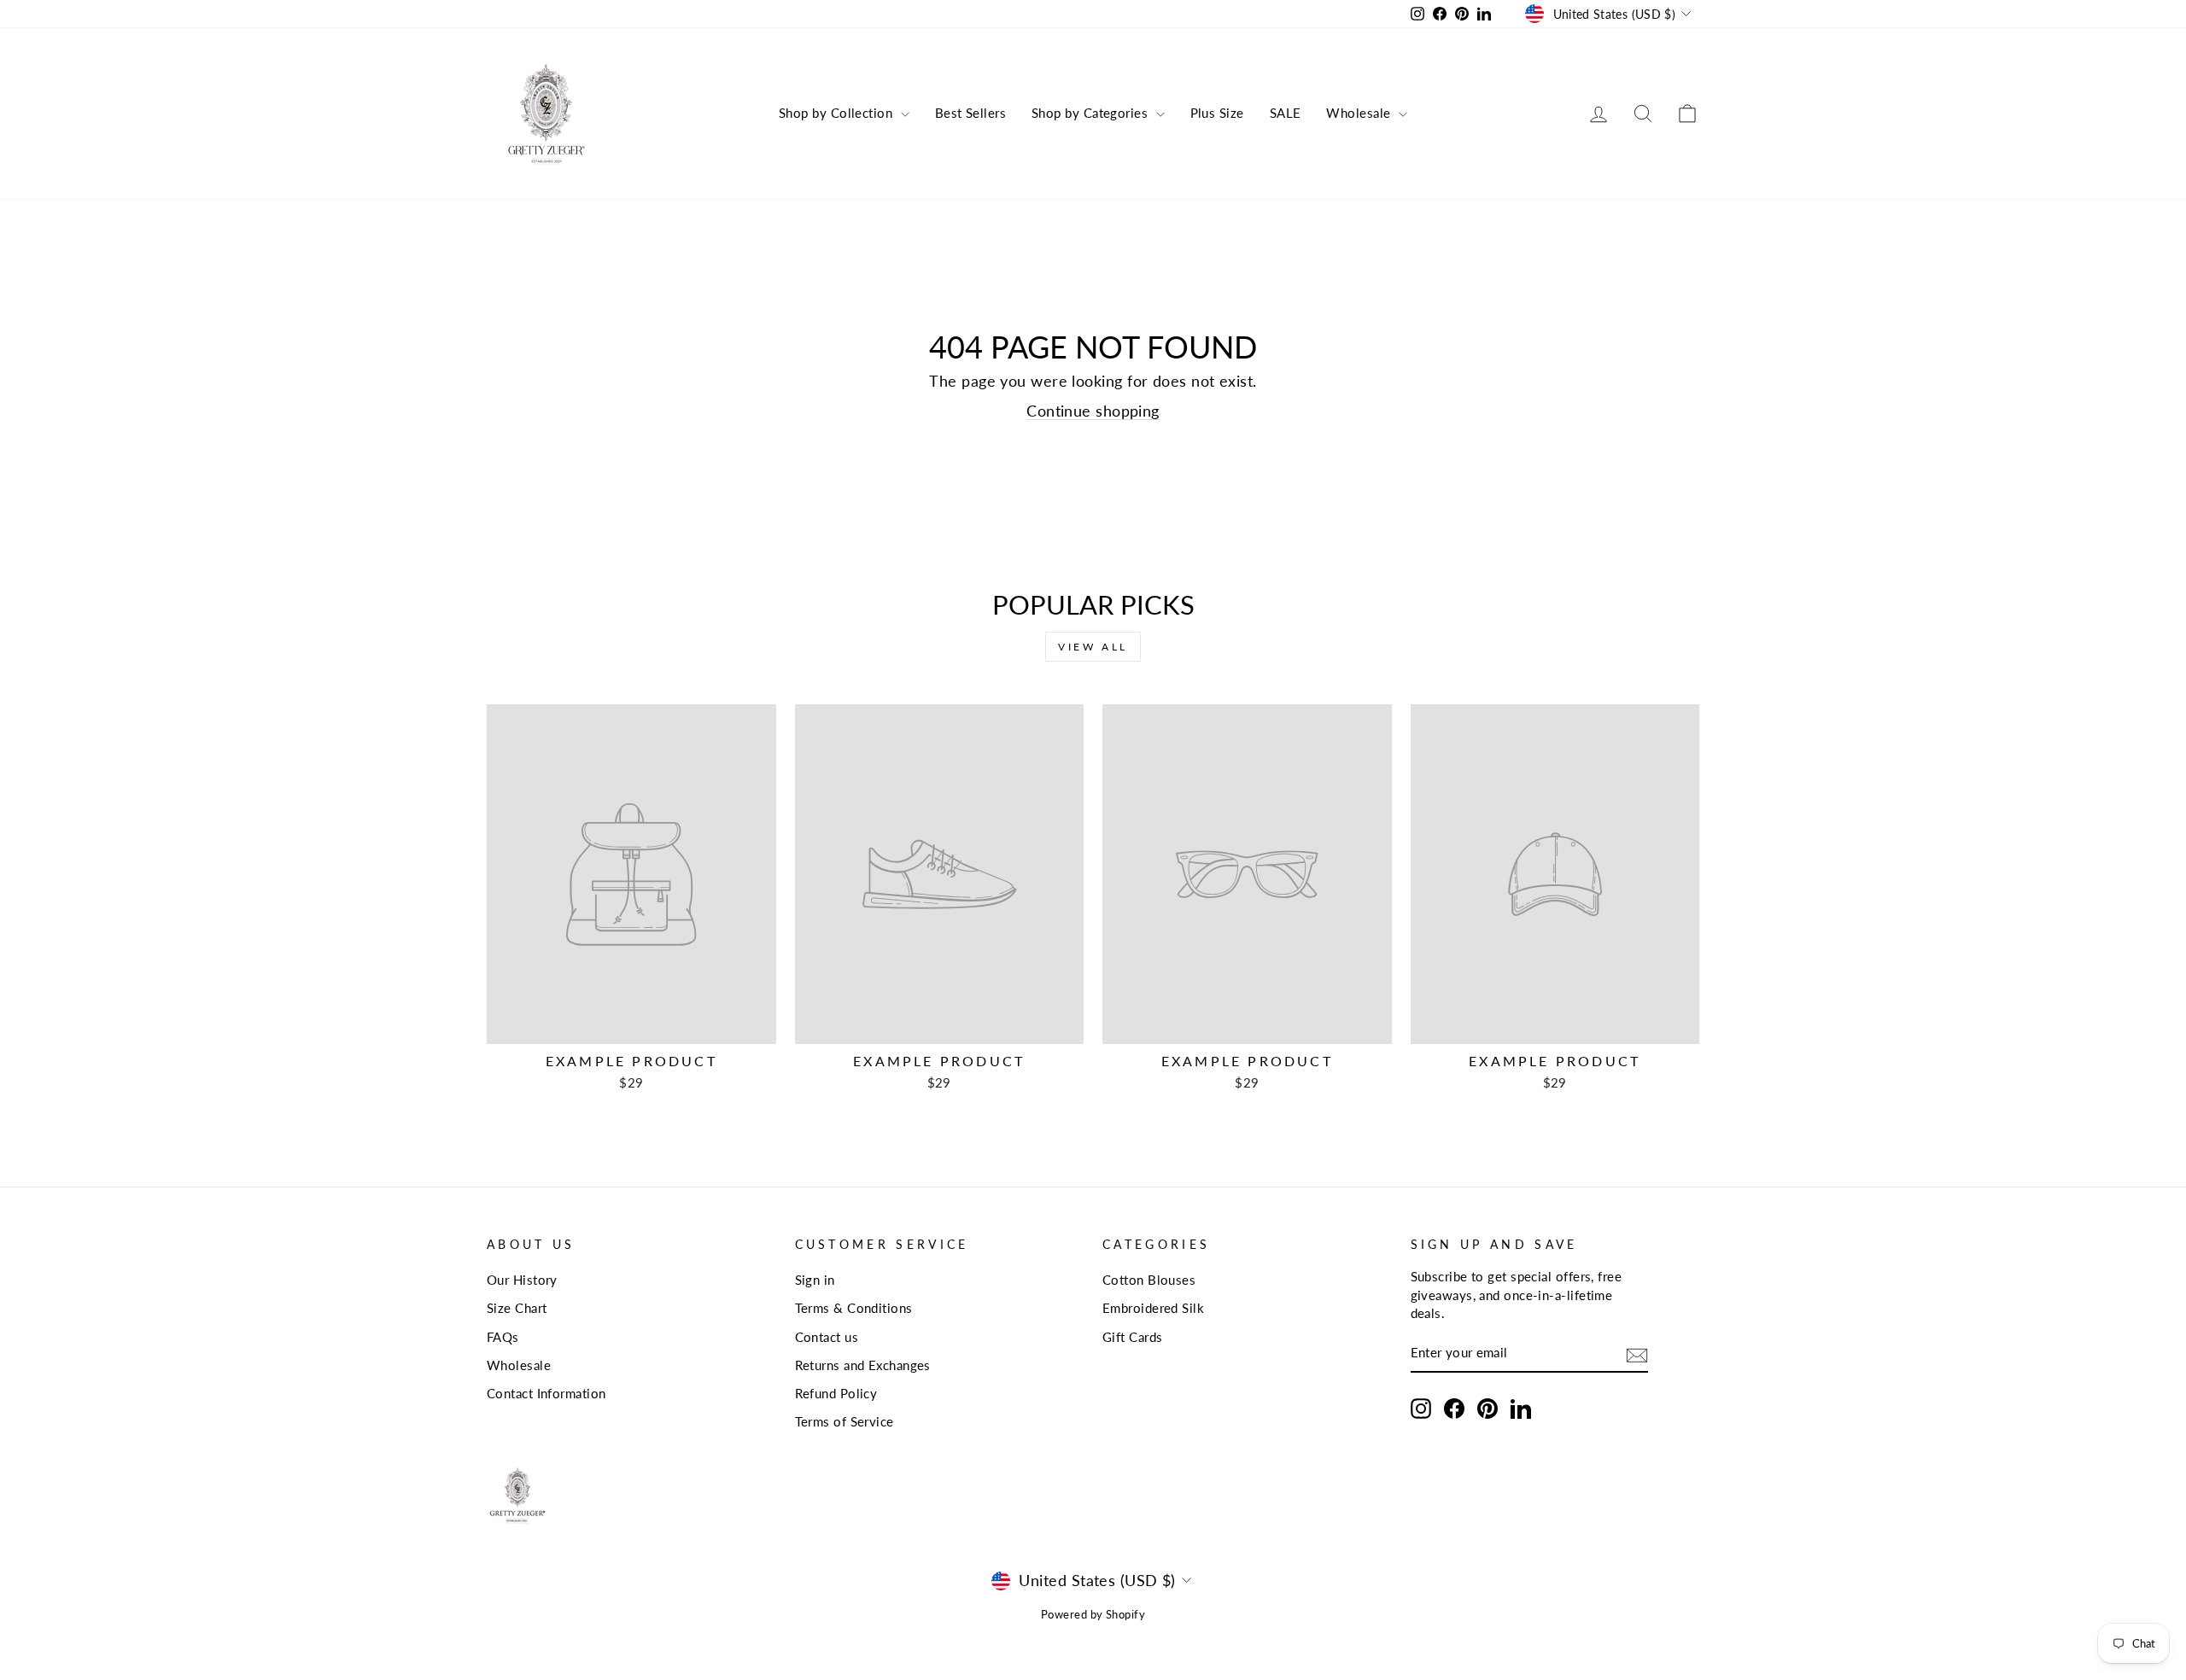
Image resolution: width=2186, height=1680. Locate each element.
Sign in (815, 1280)
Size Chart (517, 1308)
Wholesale (1360, 113)
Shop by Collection (838, 113)
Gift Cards (1133, 1337)
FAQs (503, 1337)
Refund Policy (836, 1393)
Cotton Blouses (1149, 1280)
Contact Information (546, 1393)
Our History (522, 1280)
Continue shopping (1093, 411)
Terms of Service (845, 1421)
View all (1093, 647)
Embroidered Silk (1153, 1308)
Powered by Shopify (1093, 1615)
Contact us (827, 1337)
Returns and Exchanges (863, 1365)
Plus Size (1217, 113)
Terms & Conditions (854, 1308)
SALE (1286, 113)
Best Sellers (970, 113)
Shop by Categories (1092, 113)
